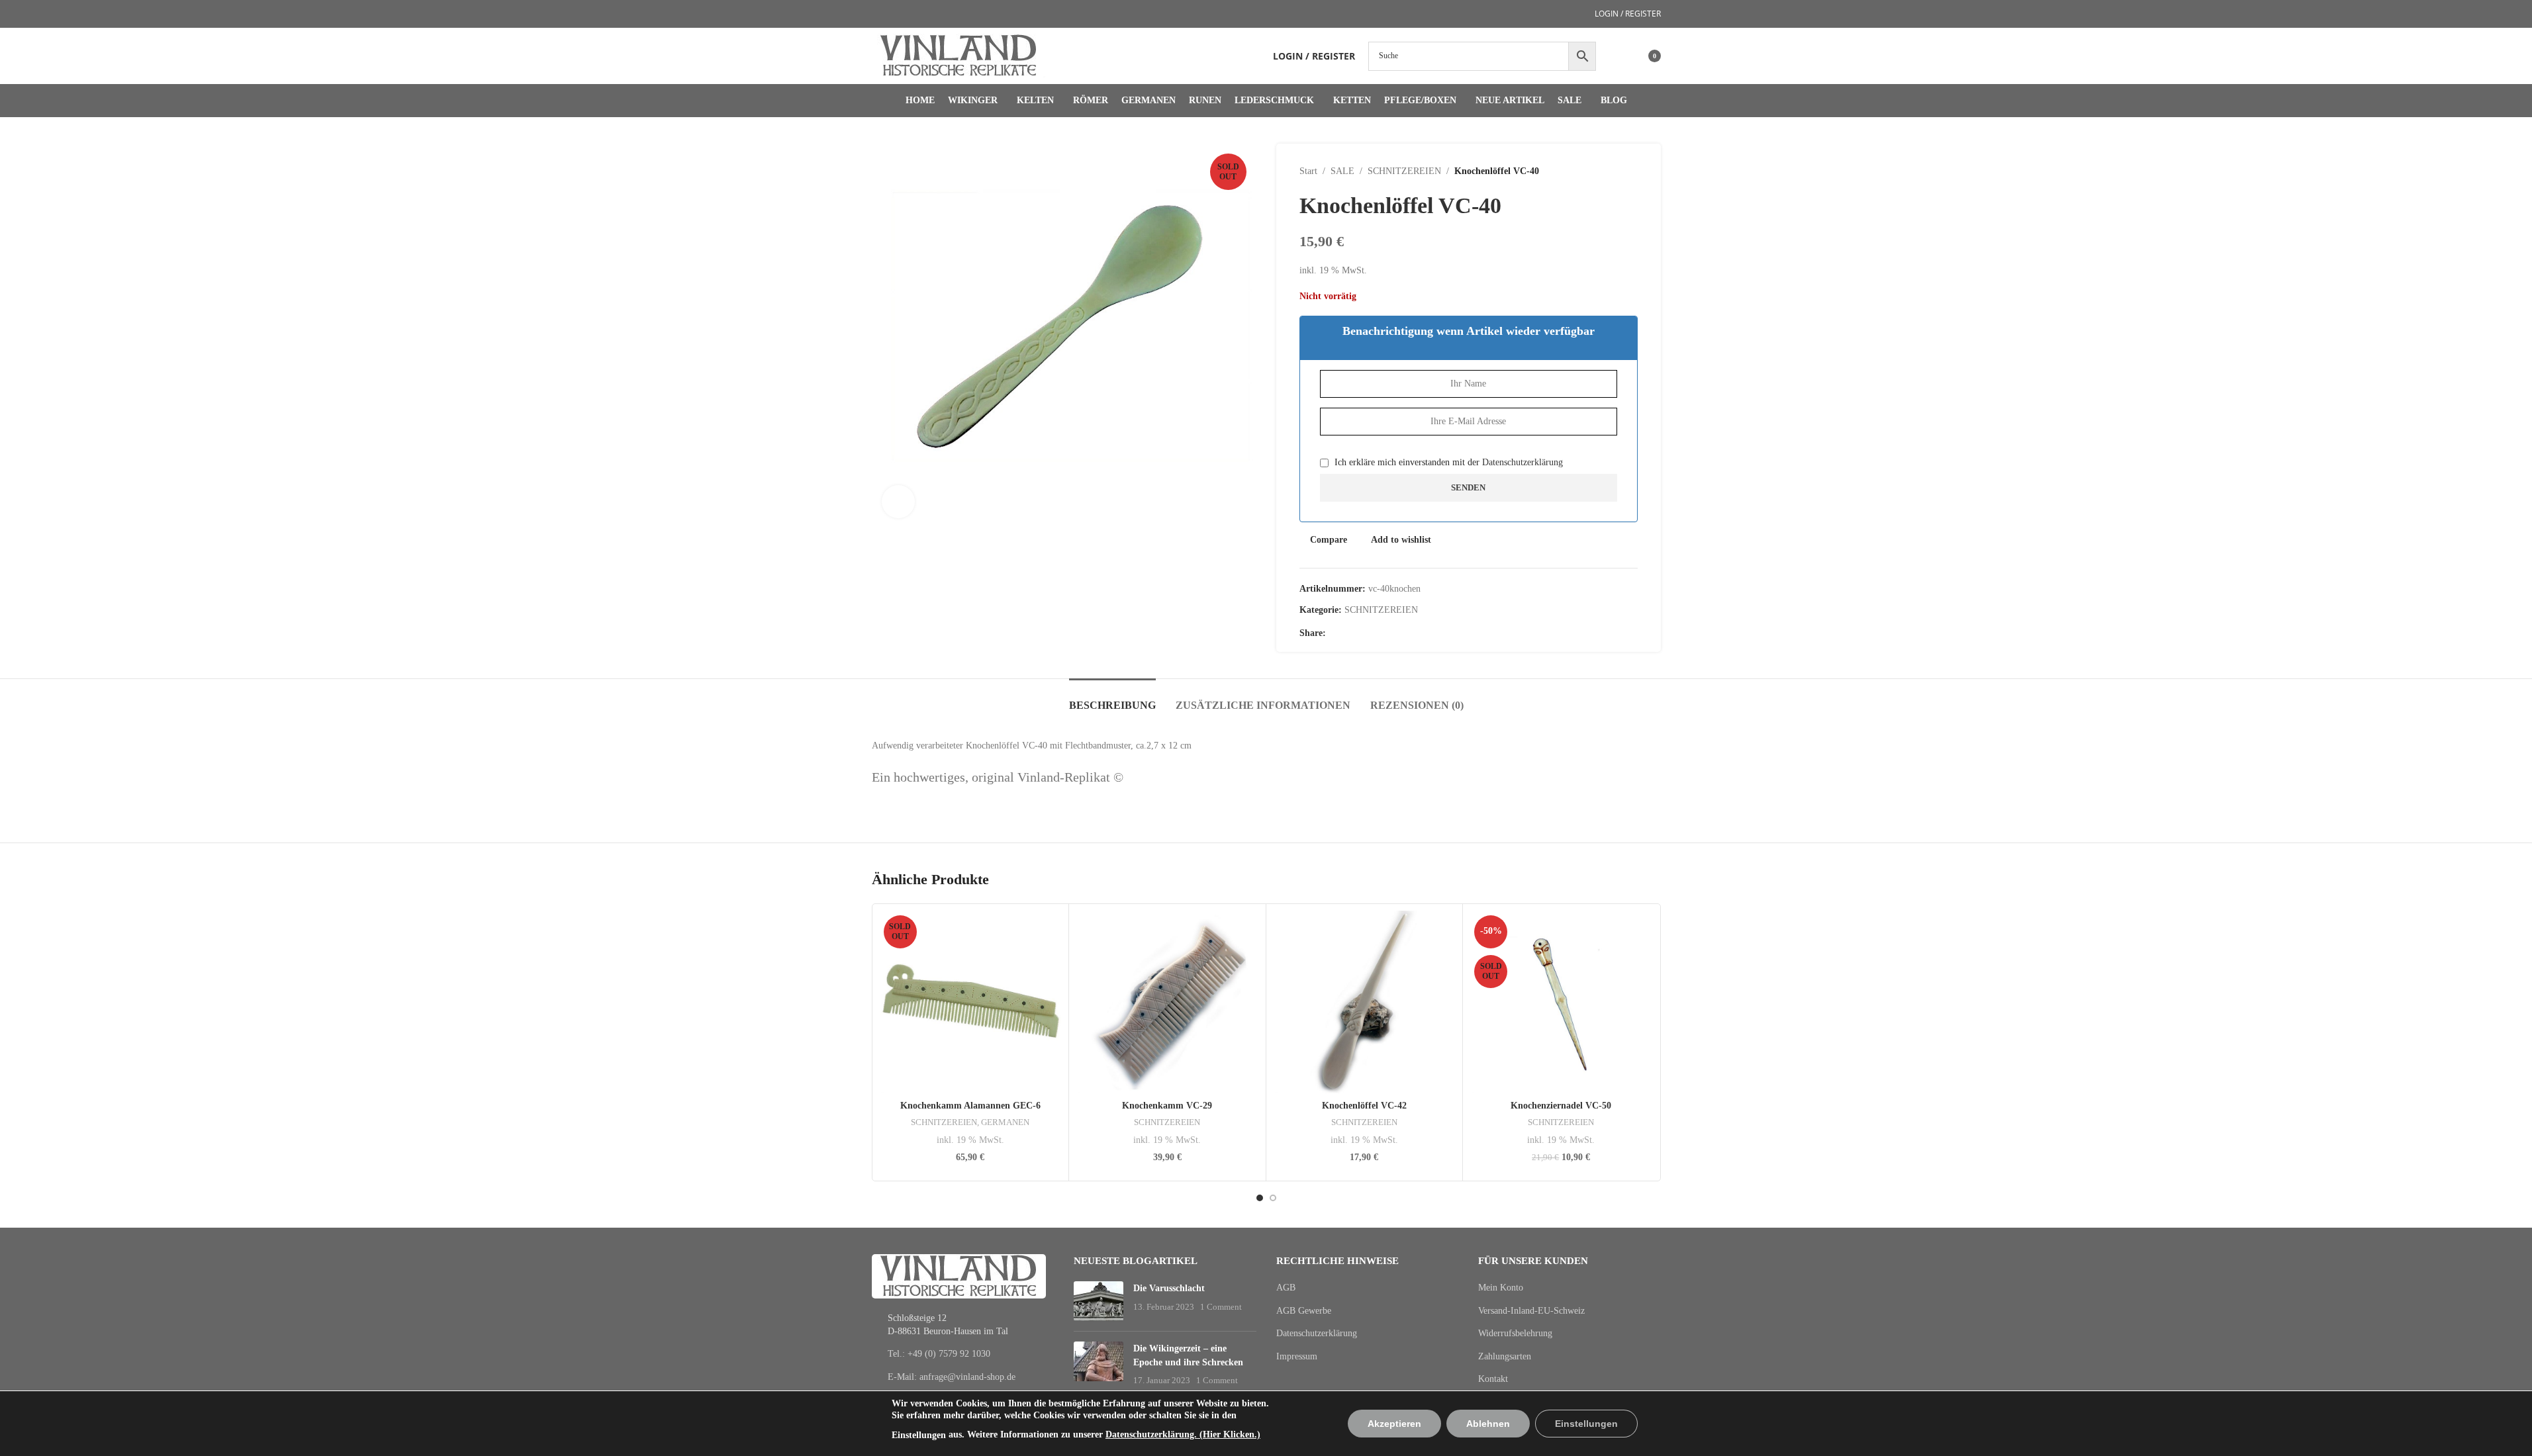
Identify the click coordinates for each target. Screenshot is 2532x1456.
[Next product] (1630, 171)
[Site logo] (959, 55)
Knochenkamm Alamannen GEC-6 (970, 1106)
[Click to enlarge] (898, 502)
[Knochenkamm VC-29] (1167, 1002)
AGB (1286, 1288)
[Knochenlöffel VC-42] (1365, 1002)
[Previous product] (1598, 171)
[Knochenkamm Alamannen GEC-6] (971, 1002)
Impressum (1297, 1356)
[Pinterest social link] (1350, 633)
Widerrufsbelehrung (1515, 1333)
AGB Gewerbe (1304, 1311)
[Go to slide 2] (1273, 1198)
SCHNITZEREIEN (1404, 171)
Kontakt (1493, 1379)
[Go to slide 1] (1260, 1198)
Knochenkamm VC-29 (1167, 1106)
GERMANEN (1005, 1122)
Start (1308, 171)
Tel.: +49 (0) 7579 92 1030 (939, 1354)
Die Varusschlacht (1169, 1288)
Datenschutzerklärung (1523, 462)
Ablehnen (1488, 1424)
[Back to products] (1614, 171)
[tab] (1112, 699)
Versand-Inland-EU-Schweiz (1531, 1311)
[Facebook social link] (1334, 633)
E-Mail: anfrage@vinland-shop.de (952, 1377)
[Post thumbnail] (1099, 1301)
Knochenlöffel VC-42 (1364, 1106)
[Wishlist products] (1615, 56)
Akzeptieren (1394, 1424)
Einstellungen (919, 1435)
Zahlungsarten (1505, 1356)
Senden (1468, 487)
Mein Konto (1501, 1288)
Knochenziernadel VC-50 (1561, 1106)
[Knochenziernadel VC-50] (1561, 1002)
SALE (1342, 171)
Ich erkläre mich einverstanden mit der (1447, 462)
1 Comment (1221, 1307)
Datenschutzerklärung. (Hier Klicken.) (1183, 1434)
